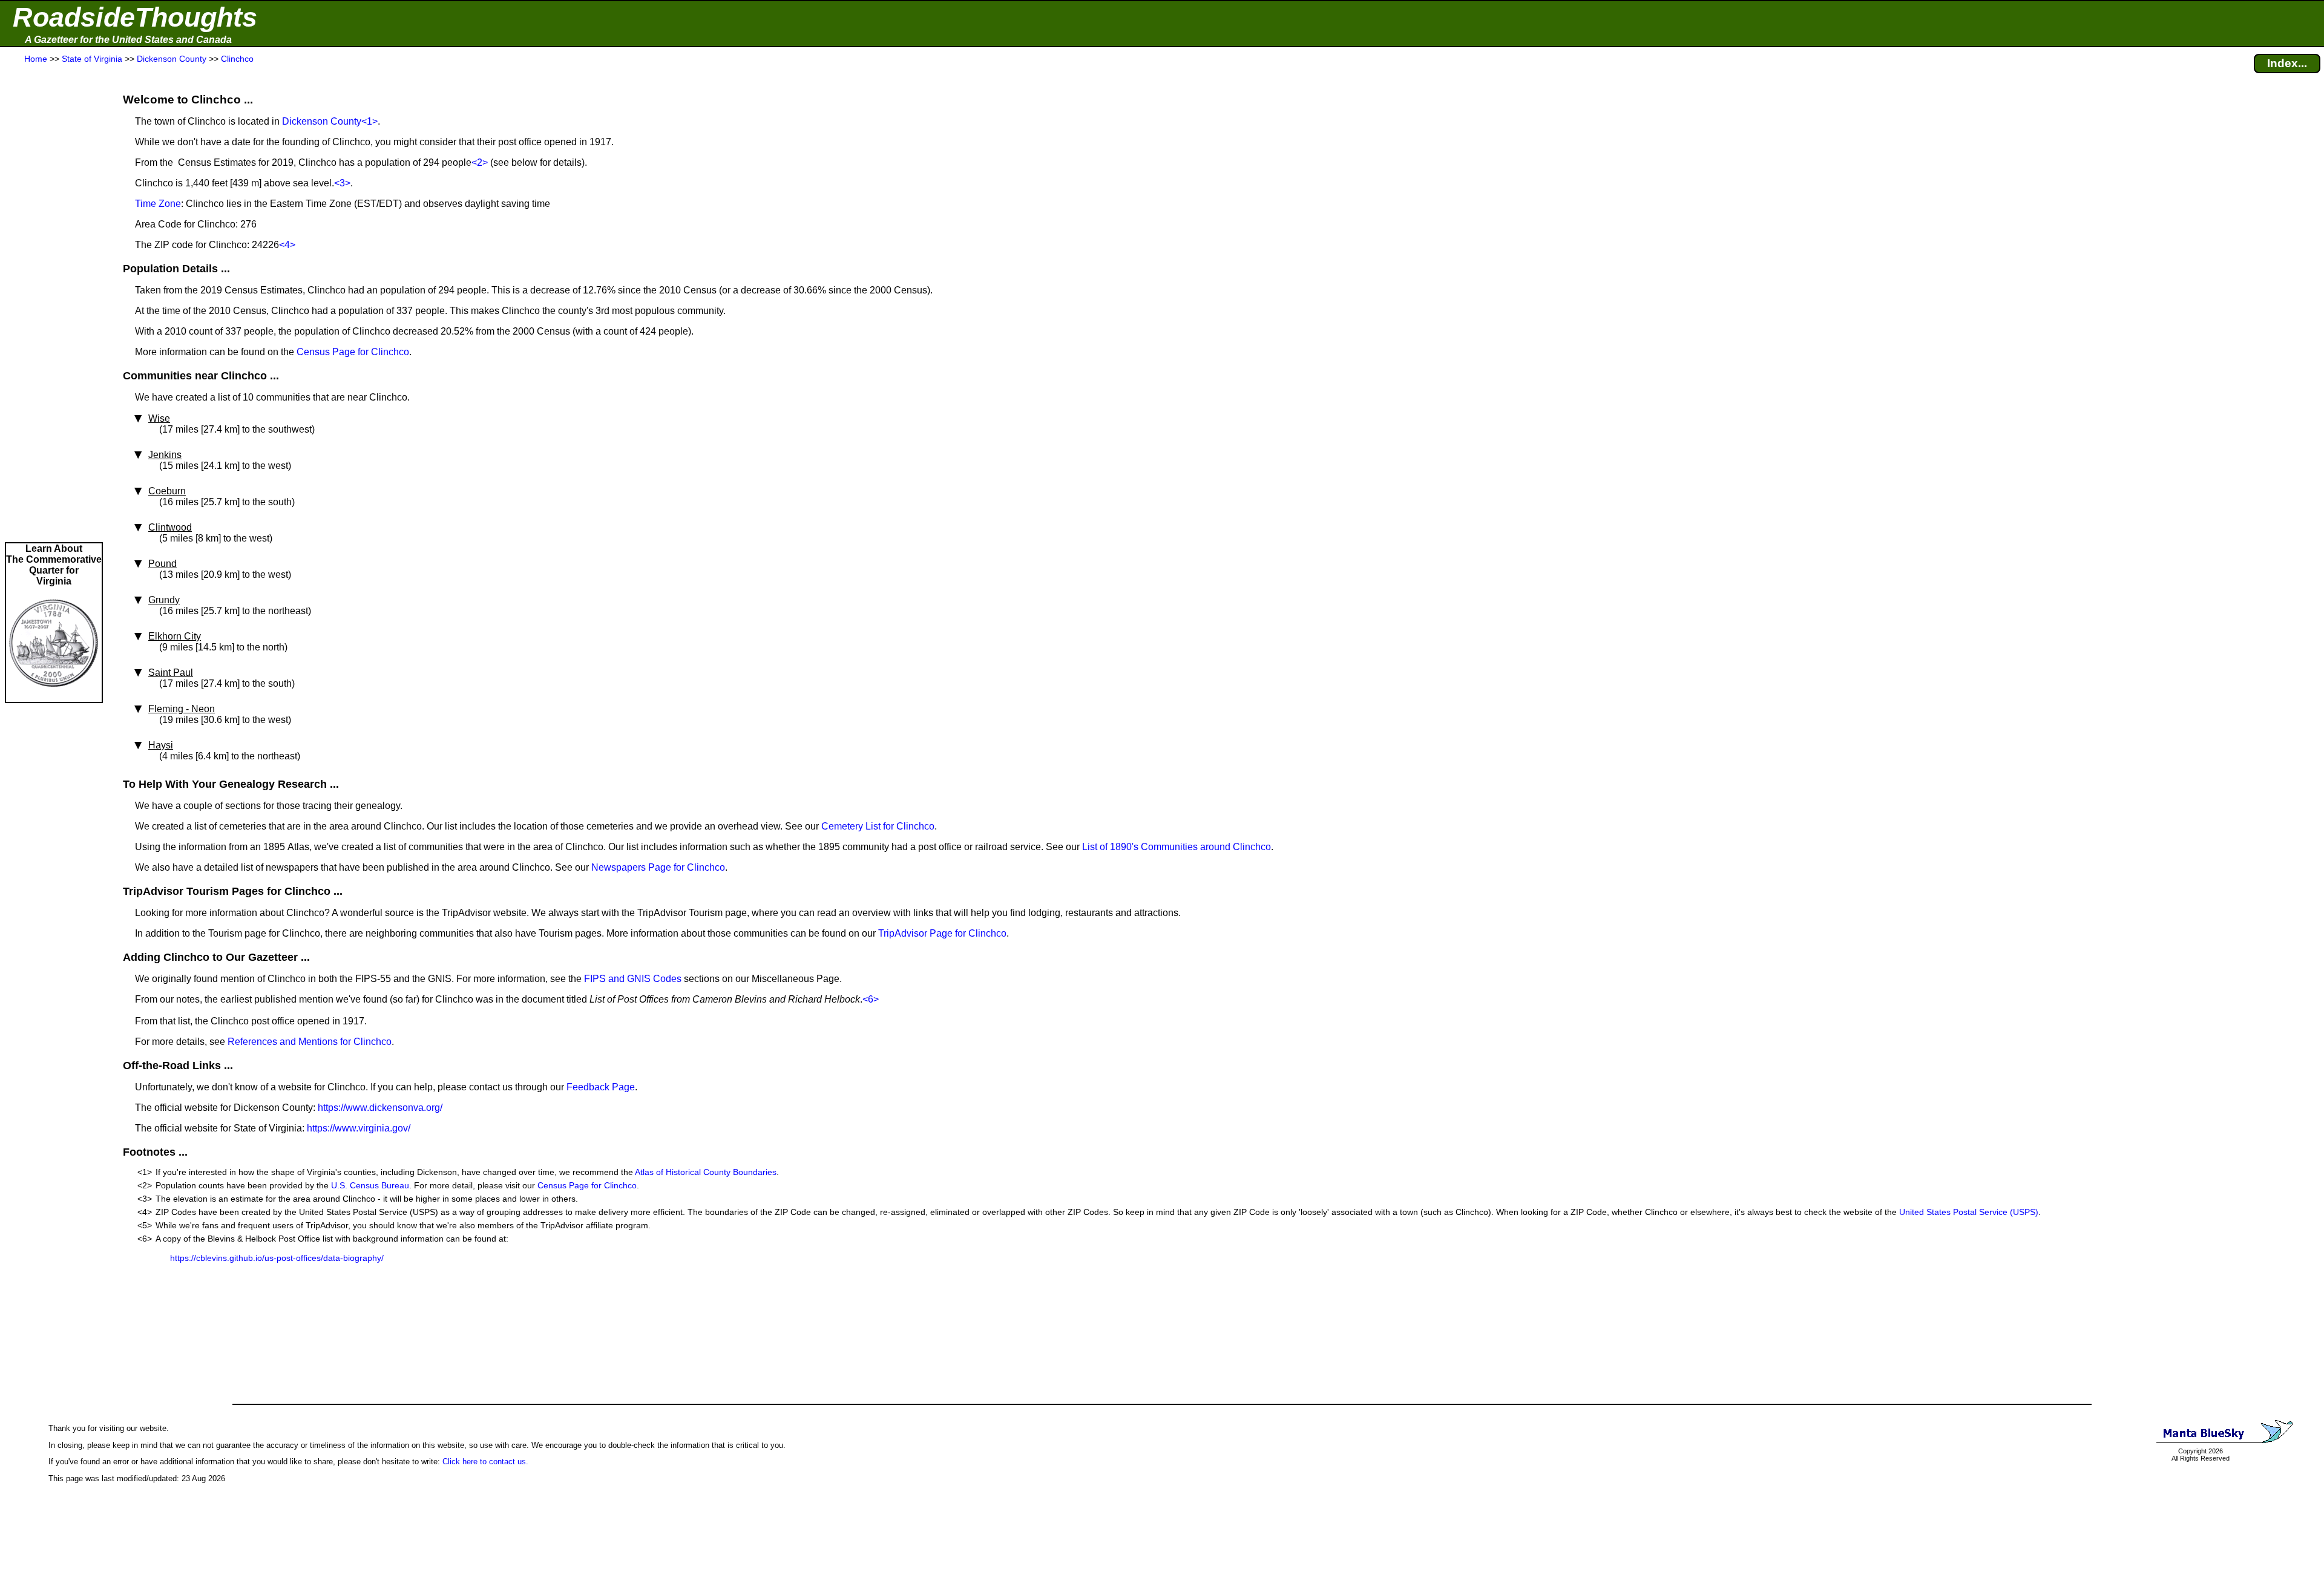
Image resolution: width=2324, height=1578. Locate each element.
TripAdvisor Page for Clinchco (942, 933)
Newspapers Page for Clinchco (658, 867)
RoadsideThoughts (135, 17)
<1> (369, 121)
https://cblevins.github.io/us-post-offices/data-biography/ (277, 1258)
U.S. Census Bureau (370, 1185)
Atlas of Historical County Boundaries (706, 1172)
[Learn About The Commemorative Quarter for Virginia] (54, 696)
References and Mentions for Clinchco (310, 1042)
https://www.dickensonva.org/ (380, 1108)
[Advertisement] (54, 304)
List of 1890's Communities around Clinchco (1177, 847)
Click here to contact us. (485, 1462)
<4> (287, 245)
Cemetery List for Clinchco (878, 826)
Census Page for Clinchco (353, 352)
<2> (480, 162)
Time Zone (158, 204)
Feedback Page (601, 1087)
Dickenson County (322, 121)
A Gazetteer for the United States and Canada (128, 40)
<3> (342, 183)
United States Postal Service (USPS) (1969, 1212)
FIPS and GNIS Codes (633, 979)
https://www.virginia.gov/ (359, 1128)
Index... (2287, 63)
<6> (871, 999)
